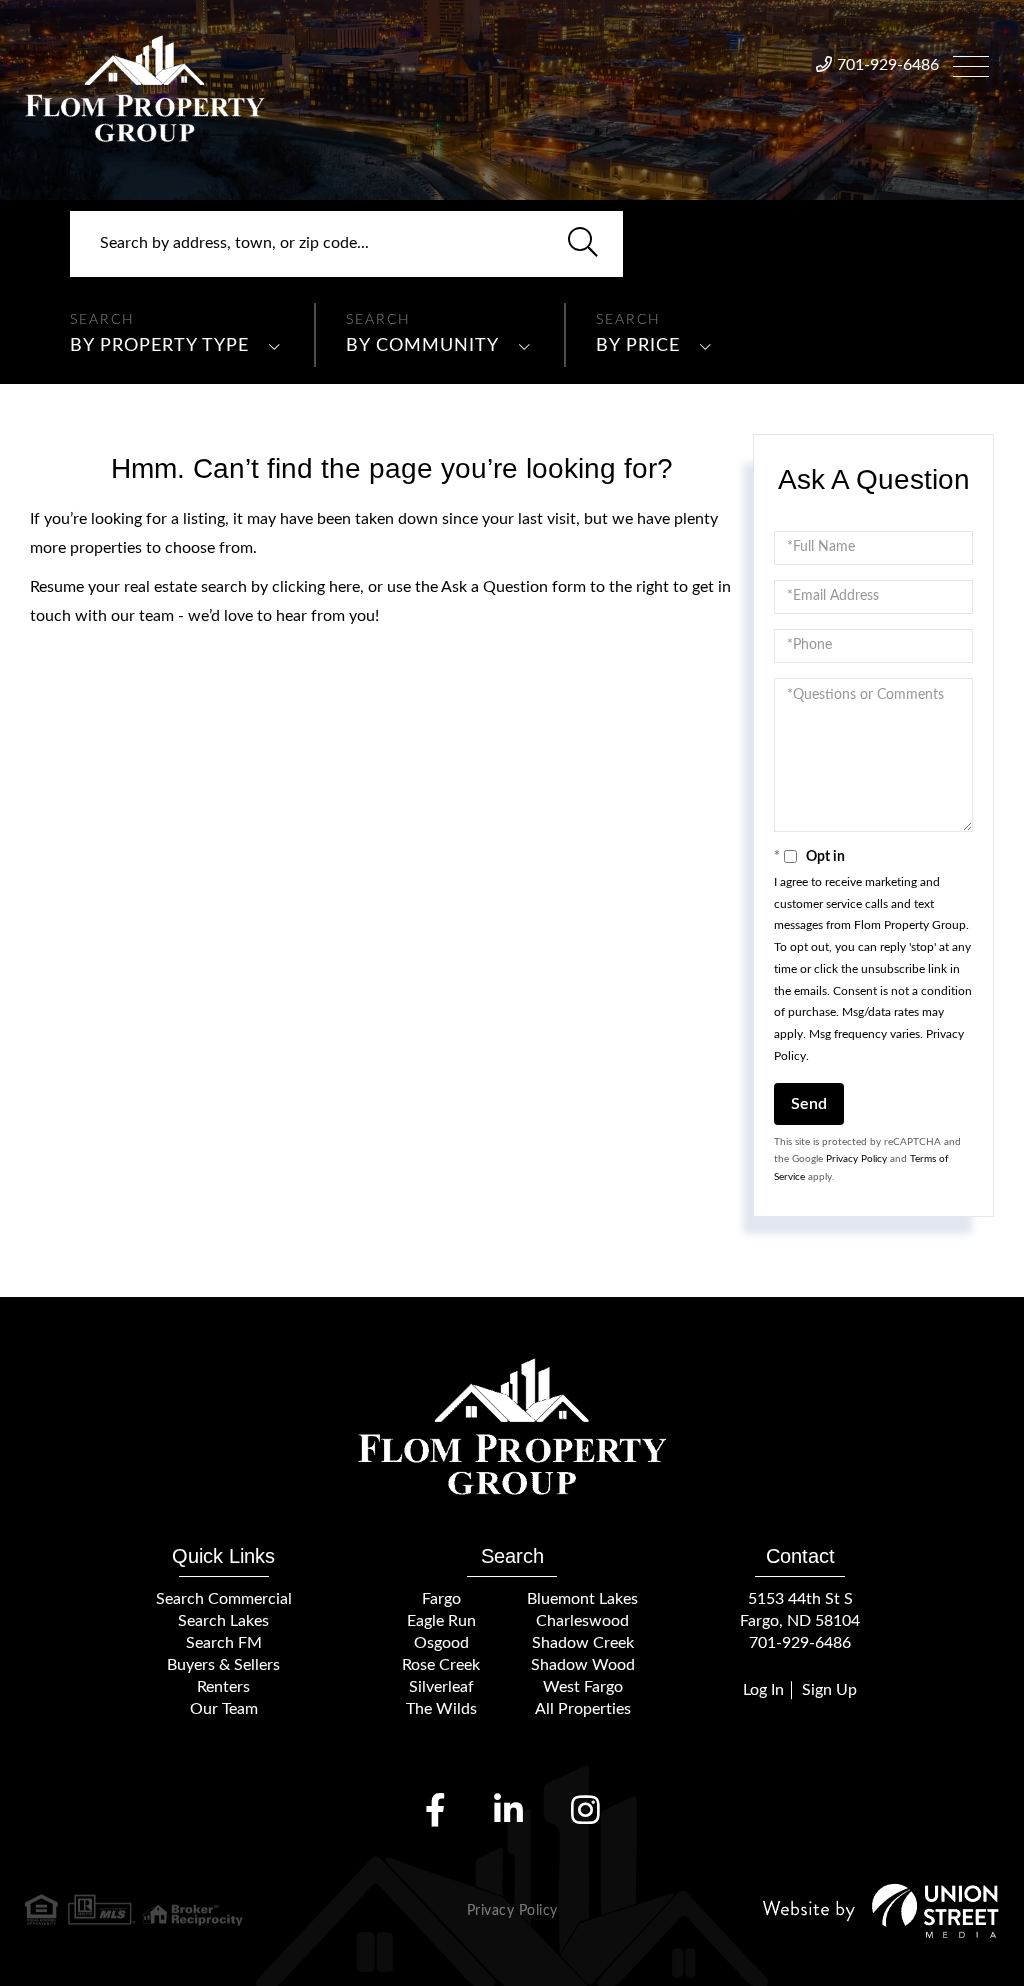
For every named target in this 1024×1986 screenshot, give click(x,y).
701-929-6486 (888, 65)
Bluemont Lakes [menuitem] (582, 1599)
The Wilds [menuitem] (441, 1709)
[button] (583, 244)
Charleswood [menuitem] (582, 1621)
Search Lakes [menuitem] (223, 1621)
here (344, 587)
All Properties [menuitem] (583, 1709)
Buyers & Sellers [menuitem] (223, 1665)
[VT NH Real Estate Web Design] (881, 1910)
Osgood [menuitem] (441, 1643)
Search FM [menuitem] (224, 1643)
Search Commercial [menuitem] (224, 1599)
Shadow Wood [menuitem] (583, 1665)
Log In (763, 1690)
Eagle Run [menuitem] (441, 1621)
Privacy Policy (856, 1159)
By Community (422, 346)
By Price (638, 346)
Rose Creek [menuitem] (441, 1665)
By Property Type (159, 346)
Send (809, 1104)
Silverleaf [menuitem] (441, 1687)
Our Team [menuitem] (224, 1709)
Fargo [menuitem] (441, 1599)
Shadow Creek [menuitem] (583, 1643)
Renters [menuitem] (223, 1687)
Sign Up (829, 1690)
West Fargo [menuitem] (583, 1687)
